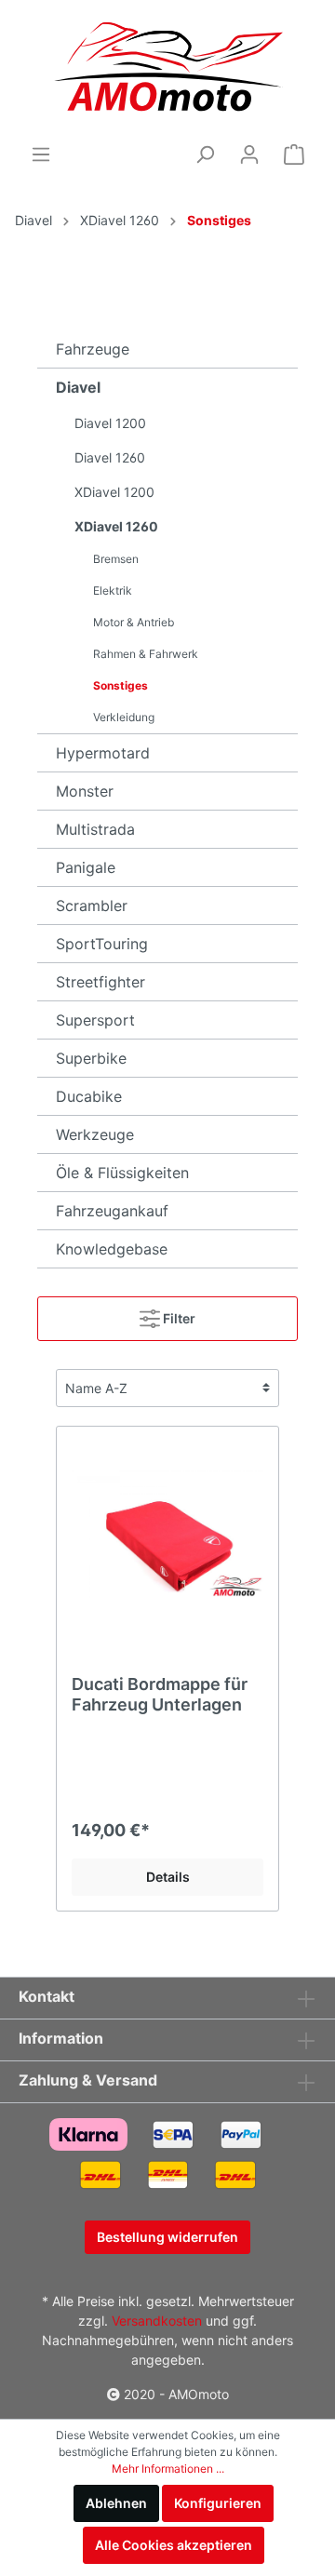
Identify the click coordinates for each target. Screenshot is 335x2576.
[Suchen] (205, 154)
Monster (85, 791)
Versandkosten (157, 2321)
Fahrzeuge (93, 349)
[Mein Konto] (249, 154)
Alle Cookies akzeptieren (174, 2545)
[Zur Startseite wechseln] (168, 70)
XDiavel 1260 (120, 220)
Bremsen (116, 559)
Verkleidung (124, 717)
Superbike (91, 1058)
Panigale (86, 867)
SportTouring (102, 944)
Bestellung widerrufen (167, 2237)
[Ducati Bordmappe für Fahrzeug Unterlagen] (167, 1535)
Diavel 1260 (110, 457)
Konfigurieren (218, 2503)
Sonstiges (219, 220)
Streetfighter (100, 982)
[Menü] (41, 154)
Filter (178, 1318)
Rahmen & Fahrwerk (146, 654)
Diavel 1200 (110, 423)
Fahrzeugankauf (112, 1211)
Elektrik (113, 590)
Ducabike (89, 1096)
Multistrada (95, 829)
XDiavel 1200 (114, 492)
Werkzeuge (95, 1134)
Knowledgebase (112, 1249)
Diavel (33, 220)
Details (168, 1877)
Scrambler (92, 906)
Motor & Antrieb (134, 622)
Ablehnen (116, 2503)
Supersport (95, 1020)
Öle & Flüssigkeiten (122, 1173)
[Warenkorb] (294, 154)
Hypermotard (103, 753)
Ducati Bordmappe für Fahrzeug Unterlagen (160, 1694)
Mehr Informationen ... (168, 2469)
